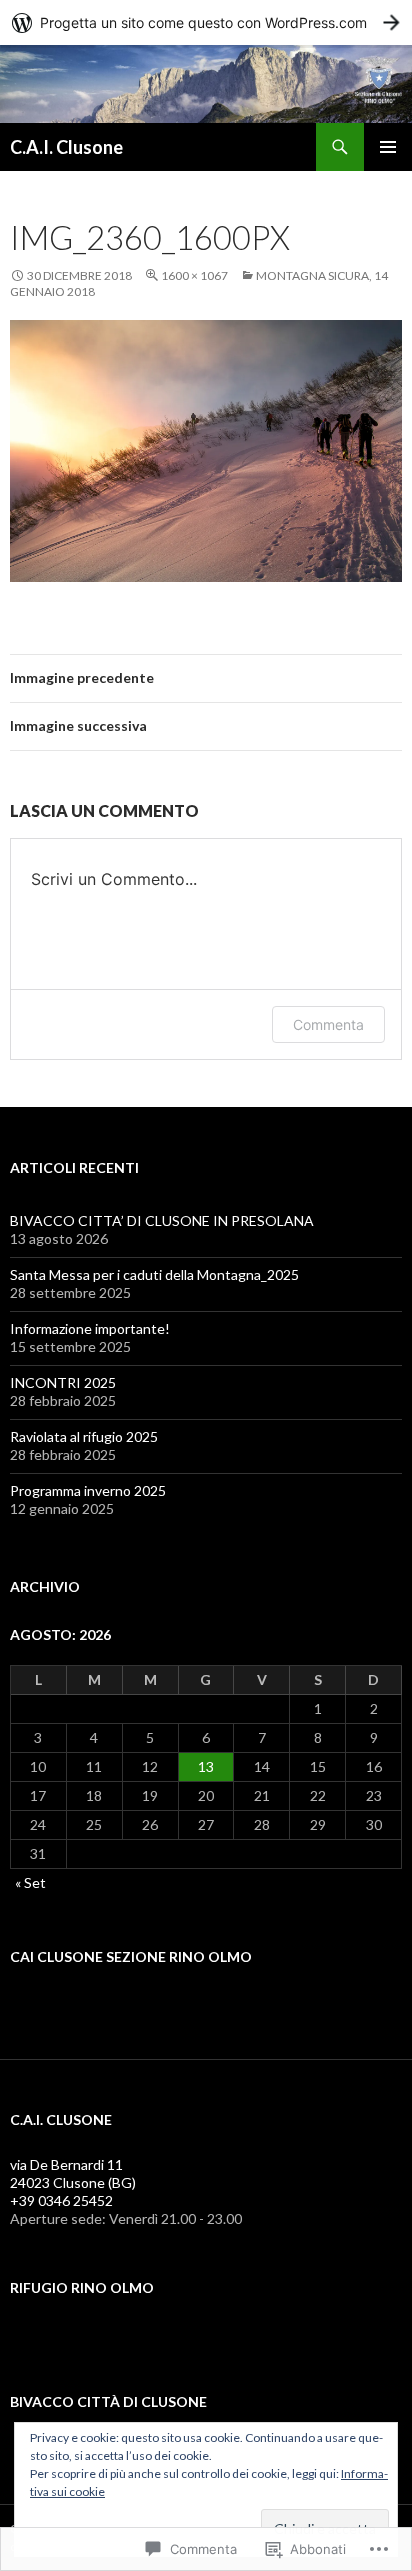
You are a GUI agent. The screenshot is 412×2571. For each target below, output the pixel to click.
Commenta (328, 1024)
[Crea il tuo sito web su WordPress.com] (206, 22)
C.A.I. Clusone (66, 147)
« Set (30, 1882)
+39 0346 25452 (61, 2200)
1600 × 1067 (194, 275)
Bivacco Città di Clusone (108, 2401)
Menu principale (388, 147)
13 (206, 1766)
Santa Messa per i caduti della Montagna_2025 (154, 1274)
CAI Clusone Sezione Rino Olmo (131, 1956)
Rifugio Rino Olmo (82, 2287)
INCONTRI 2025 (63, 1382)
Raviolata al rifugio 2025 (84, 1436)
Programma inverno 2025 (88, 1490)
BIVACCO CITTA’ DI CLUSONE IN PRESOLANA (162, 1220)
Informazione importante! (90, 1328)
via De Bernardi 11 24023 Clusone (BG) (73, 2173)
